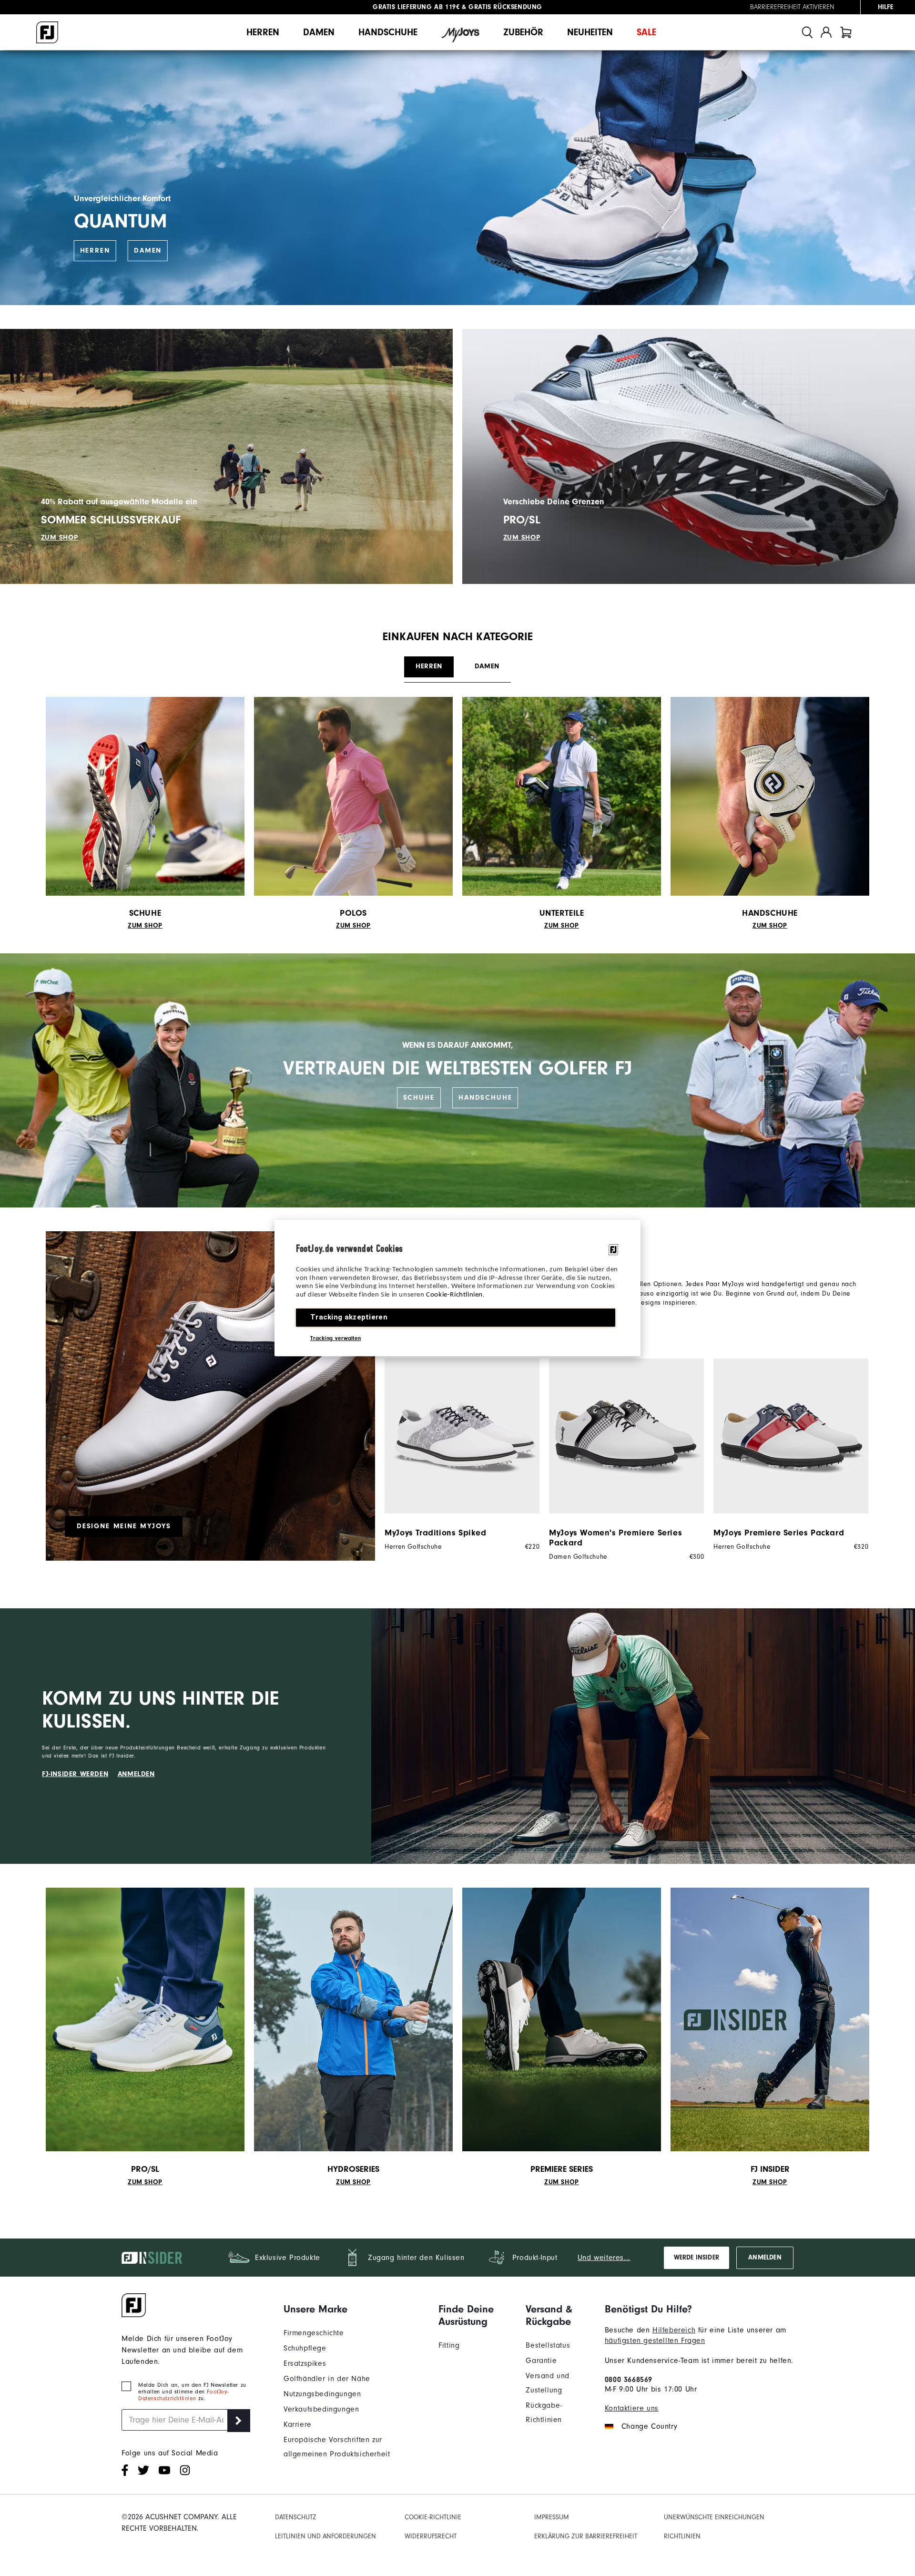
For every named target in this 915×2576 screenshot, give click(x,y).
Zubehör (523, 32)
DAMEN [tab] (487, 666)
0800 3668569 (629, 2380)
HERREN (95, 250)
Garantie (541, 2361)
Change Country (649, 2426)
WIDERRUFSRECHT (431, 2536)
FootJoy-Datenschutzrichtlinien (183, 2395)
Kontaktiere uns (632, 2408)
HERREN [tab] (429, 666)
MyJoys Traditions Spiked (435, 1533)
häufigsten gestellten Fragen (655, 2341)
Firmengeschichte (314, 2333)
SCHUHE (419, 1098)
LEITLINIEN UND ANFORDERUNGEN (325, 2536)
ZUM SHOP (60, 537)
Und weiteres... (604, 2258)
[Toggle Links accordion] (354, 2309)
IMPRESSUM (552, 2517)
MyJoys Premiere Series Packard (779, 1533)
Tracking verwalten (335, 1338)
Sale (646, 32)
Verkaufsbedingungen (321, 2409)
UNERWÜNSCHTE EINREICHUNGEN (714, 2517)
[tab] (846, 32)
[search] (807, 32)
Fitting (449, 2345)
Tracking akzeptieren (349, 1317)
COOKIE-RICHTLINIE (433, 2517)
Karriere (298, 2424)
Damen (319, 32)
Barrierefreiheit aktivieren (792, 7)
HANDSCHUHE (485, 1098)
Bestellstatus (548, 2345)
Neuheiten (590, 32)
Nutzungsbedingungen (322, 2394)
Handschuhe (388, 32)
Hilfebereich (674, 2330)
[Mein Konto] (826, 32)
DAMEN (148, 250)
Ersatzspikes (305, 2363)
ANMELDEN (136, 1774)
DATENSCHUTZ (296, 2517)
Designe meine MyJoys (124, 1526)
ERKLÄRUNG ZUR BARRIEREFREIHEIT (586, 2536)
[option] (457, 1455)
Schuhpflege (305, 2348)
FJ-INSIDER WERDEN (75, 1774)
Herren (263, 32)
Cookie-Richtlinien (454, 1295)
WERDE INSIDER (696, 2258)
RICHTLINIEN (682, 2536)
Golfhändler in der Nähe (327, 2379)
